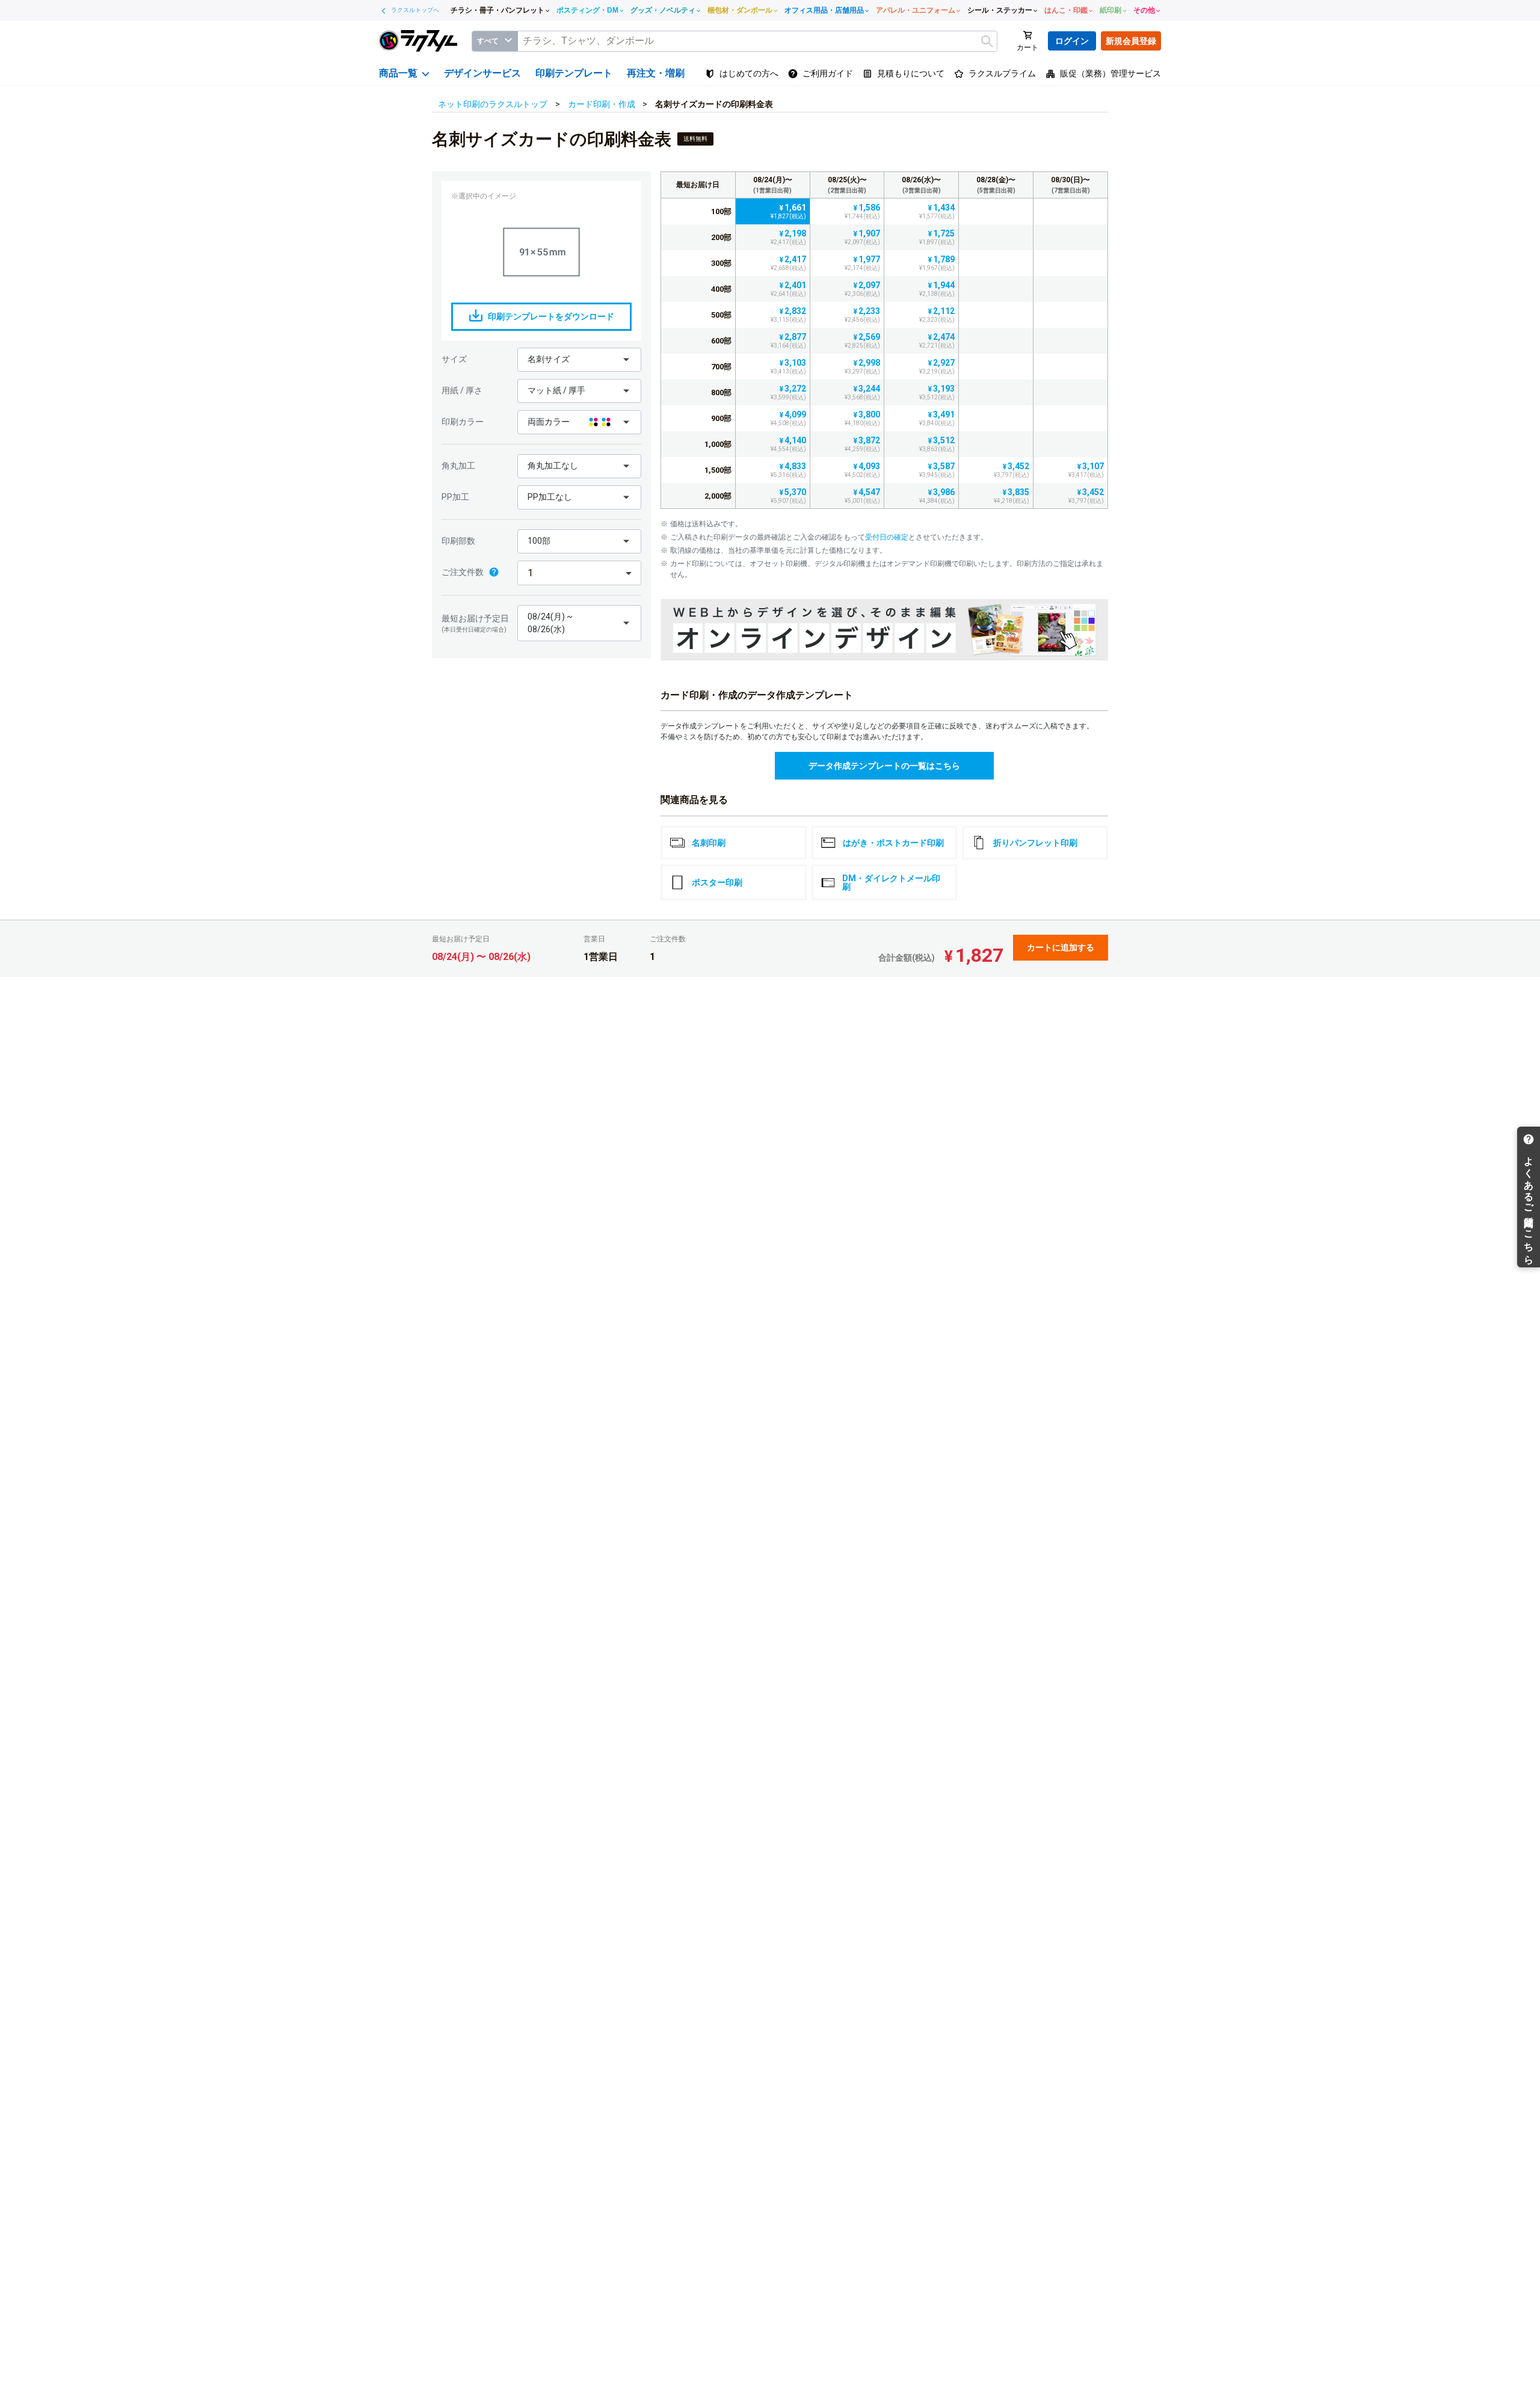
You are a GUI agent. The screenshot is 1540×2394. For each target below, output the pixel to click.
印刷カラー (463, 422)
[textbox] (757, 41)
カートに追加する (1061, 947)
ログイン (1072, 41)
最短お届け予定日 (475, 623)
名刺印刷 (709, 843)
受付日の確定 (887, 537)
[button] (579, 360)
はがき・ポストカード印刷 (893, 843)
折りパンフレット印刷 (1035, 843)
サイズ (454, 359)
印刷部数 (458, 541)
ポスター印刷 (717, 882)
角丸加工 (458, 466)
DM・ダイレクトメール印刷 (891, 882)
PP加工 (455, 497)
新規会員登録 (1131, 41)
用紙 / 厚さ (462, 390)
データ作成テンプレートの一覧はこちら (884, 766)
